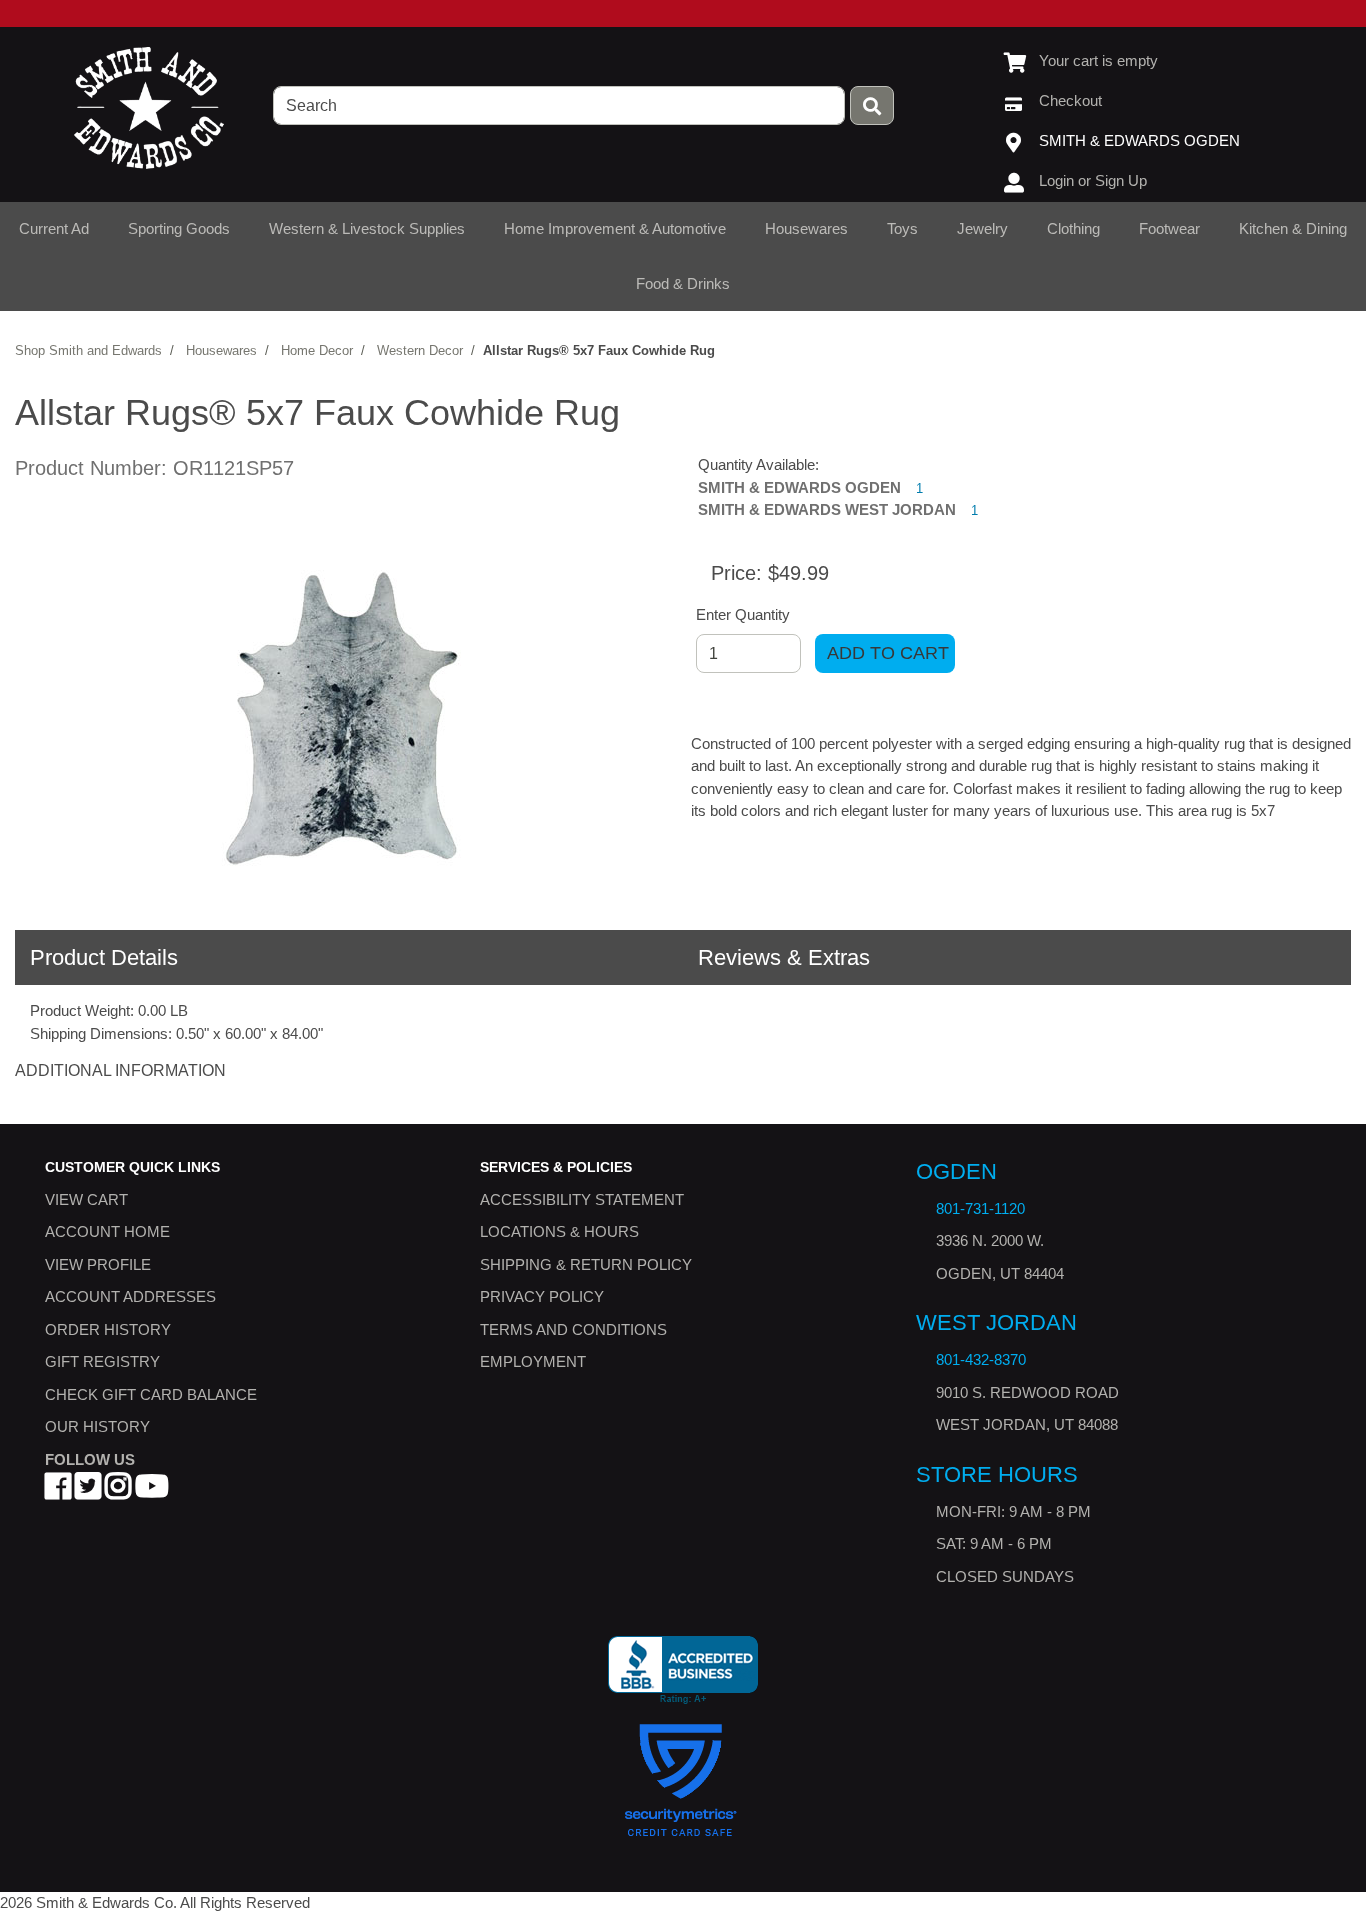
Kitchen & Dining (1293, 228)
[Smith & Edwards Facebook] (58, 1491)
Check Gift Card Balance (151, 1393)
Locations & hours (559, 1231)
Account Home (107, 1231)
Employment (533, 1361)
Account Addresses (130, 1296)
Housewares (806, 228)
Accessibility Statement (582, 1198)
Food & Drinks (683, 283)
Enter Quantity (743, 614)
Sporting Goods (179, 228)
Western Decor (420, 350)
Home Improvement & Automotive (615, 228)
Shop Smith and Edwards (88, 350)
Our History (97, 1426)
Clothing (1073, 228)
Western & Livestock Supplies (367, 228)
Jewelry (982, 228)
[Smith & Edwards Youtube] (152, 1491)
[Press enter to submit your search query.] (872, 105)
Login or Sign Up (1093, 180)
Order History (108, 1328)
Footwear (1169, 228)
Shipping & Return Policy (586, 1263)
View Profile (98, 1263)
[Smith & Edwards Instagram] (118, 1491)
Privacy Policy (542, 1296)
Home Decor (317, 350)
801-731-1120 (980, 1208)
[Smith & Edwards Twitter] (88, 1491)
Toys (902, 228)
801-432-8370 (981, 1359)
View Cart (86, 1198)
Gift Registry (102, 1361)
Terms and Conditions (573, 1328)
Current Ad (54, 228)
